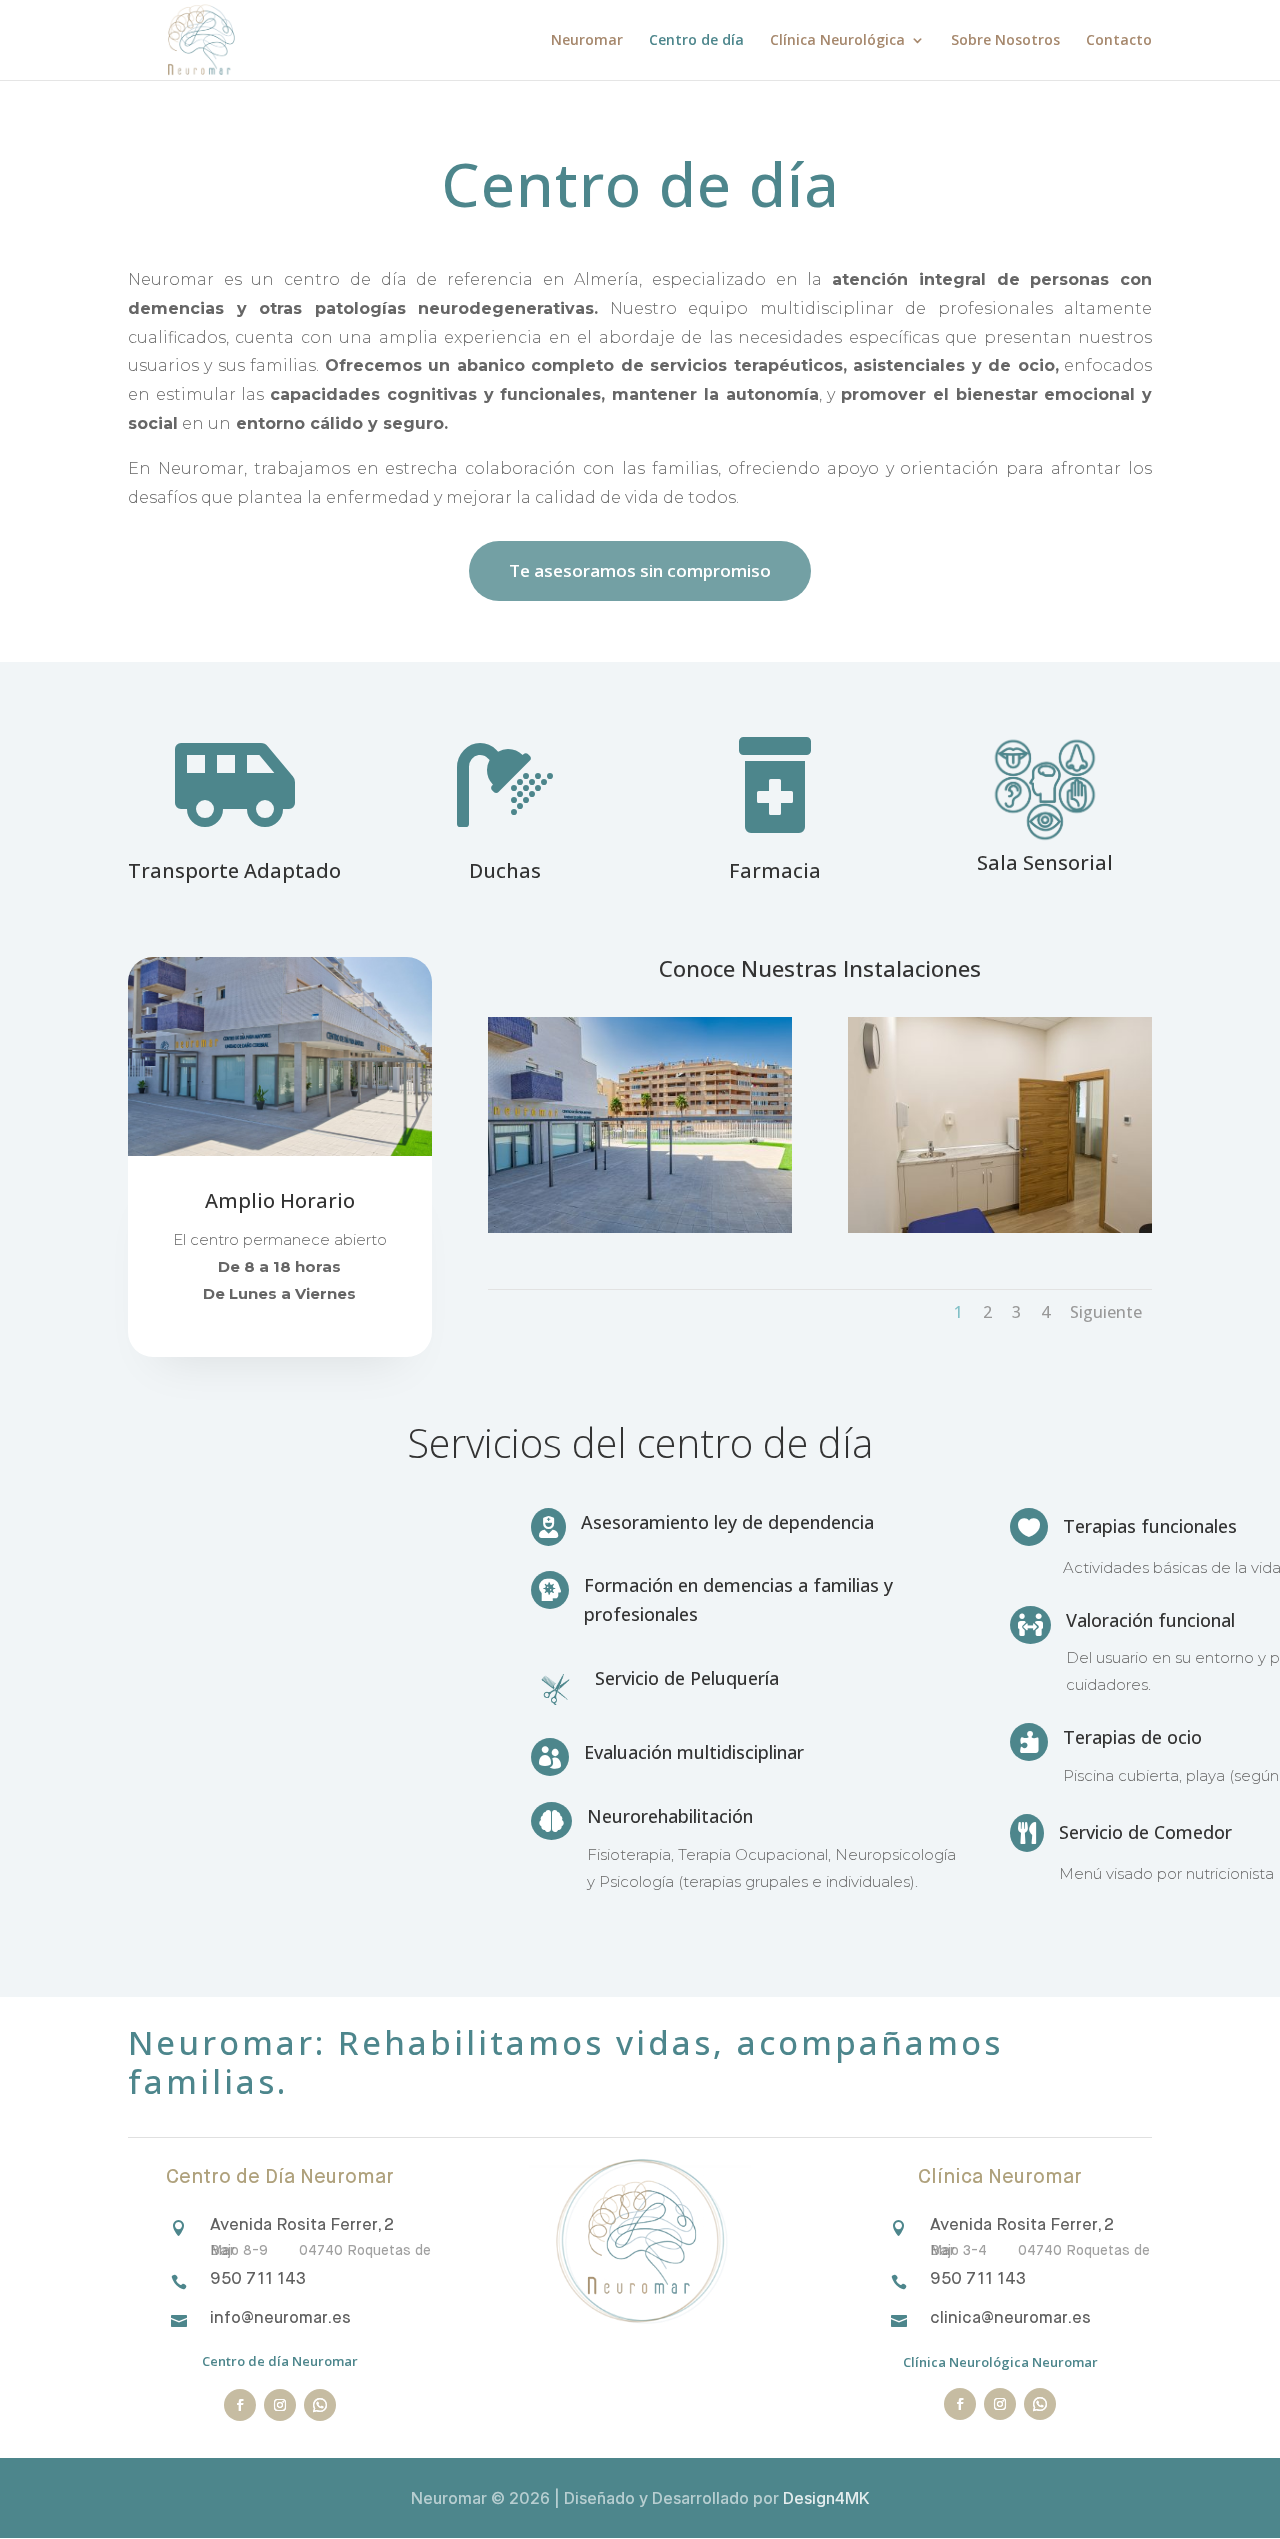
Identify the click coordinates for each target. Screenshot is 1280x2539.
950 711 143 (258, 2279)
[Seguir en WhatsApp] (320, 2405)
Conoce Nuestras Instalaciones (820, 970)
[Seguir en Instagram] (280, 2405)
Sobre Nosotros (1005, 41)
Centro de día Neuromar (280, 2361)
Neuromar (587, 41)
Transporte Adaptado (234, 872)
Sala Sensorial (1045, 864)
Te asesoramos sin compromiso (640, 570)
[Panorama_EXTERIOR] (640, 1227)
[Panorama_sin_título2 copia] (1000, 1227)
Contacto (1119, 41)
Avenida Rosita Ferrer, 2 (302, 2225)
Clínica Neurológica (837, 41)
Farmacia (775, 872)
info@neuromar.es (280, 2318)
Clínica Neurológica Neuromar (1000, 2362)
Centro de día (696, 41)
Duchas (505, 872)
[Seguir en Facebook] (240, 2405)
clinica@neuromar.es (1010, 2318)
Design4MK (824, 2498)
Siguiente (1106, 1312)
